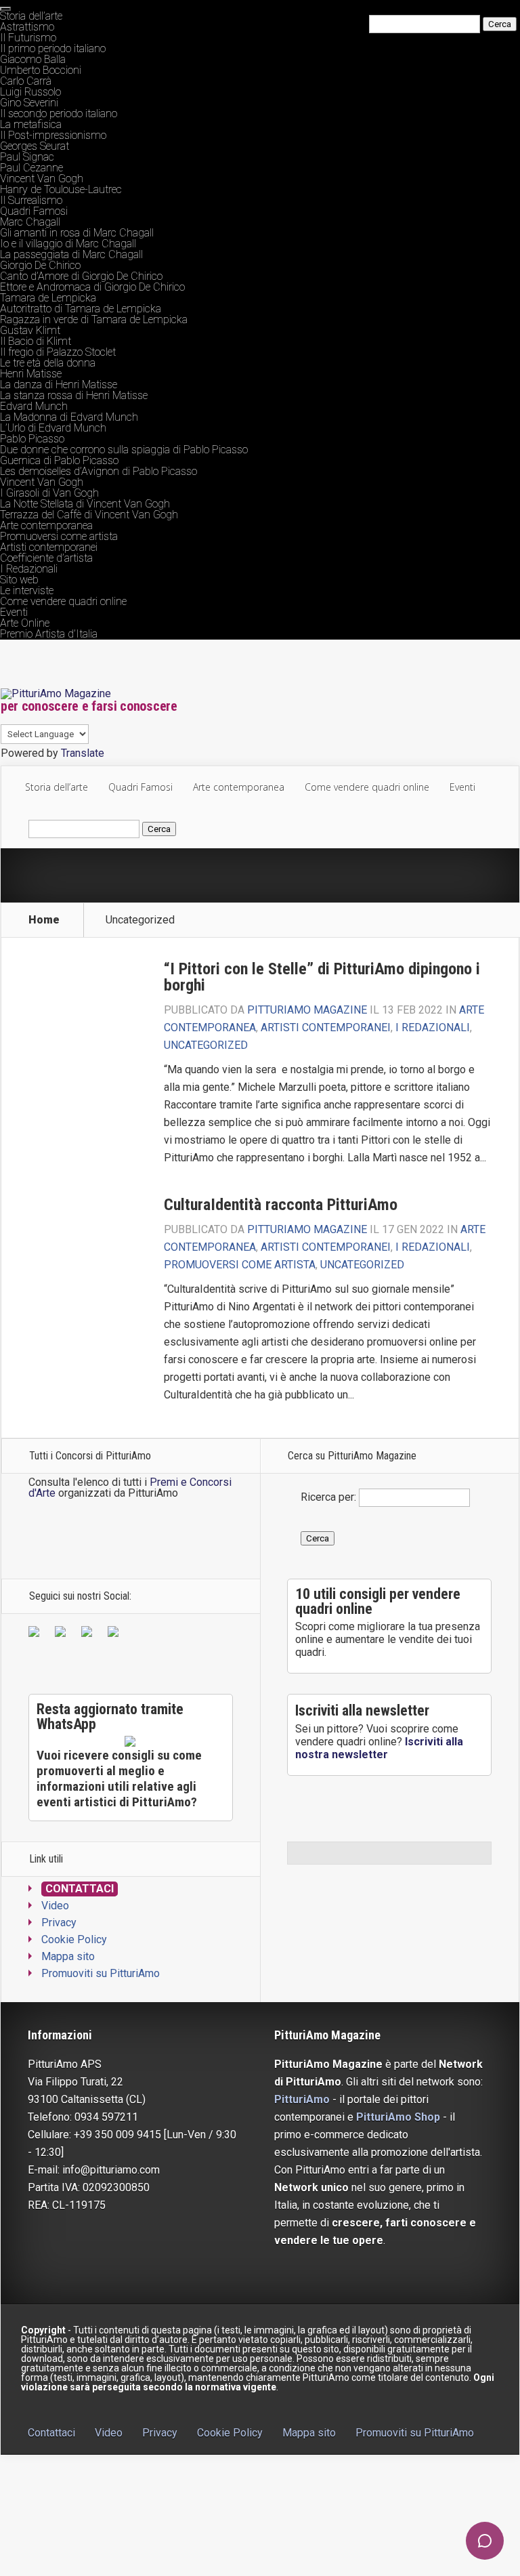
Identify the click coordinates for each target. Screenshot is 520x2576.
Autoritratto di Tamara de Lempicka (81, 309)
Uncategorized (206, 1045)
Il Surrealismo (31, 200)
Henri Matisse (31, 374)
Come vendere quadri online (63, 601)
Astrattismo (27, 27)
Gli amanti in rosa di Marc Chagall (77, 233)
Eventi (14, 612)
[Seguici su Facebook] (37, 1634)
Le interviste (27, 590)
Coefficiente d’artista (46, 558)
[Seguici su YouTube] (89, 1634)
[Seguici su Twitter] (63, 1634)
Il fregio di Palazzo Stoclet (58, 352)
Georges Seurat (35, 146)
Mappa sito (68, 1956)
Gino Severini (29, 103)
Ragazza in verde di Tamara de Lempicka (94, 319)
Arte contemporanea (46, 525)
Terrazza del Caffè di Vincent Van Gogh (89, 515)
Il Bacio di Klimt (36, 341)
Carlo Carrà (26, 81)
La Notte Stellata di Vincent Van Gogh (85, 504)
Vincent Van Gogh (42, 179)
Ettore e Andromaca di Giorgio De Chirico (92, 287)
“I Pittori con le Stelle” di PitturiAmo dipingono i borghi (322, 977)
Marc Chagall (30, 222)
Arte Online (25, 623)
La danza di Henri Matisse (59, 385)
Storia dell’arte (31, 16)
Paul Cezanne (31, 168)
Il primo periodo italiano (53, 48)
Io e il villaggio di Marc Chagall (68, 244)
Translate (83, 753)
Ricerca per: (328, 1497)
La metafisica (31, 124)
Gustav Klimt (30, 330)
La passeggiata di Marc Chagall (71, 254)
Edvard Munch (34, 406)
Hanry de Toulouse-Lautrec (61, 189)
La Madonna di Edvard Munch (69, 417)
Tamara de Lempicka (48, 298)
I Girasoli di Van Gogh (49, 493)
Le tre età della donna (48, 363)
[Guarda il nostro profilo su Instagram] (116, 1634)
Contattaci (80, 1889)
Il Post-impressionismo (53, 135)
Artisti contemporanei (49, 547)
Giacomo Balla (33, 59)
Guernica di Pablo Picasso (59, 460)
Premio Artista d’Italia (49, 634)
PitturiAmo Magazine (307, 1010)
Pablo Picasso (32, 439)
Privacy (59, 1923)
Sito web (19, 580)
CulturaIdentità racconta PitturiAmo (281, 1205)
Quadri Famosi (34, 211)
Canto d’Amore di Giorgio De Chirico (81, 276)
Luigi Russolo (30, 92)
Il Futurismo (28, 38)
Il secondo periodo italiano (59, 113)
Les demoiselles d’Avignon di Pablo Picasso (99, 471)
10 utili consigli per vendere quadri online (378, 1601)
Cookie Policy (74, 1939)
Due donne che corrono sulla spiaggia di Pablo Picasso (124, 450)
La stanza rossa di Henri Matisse (74, 395)
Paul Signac (27, 157)
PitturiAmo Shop (398, 2117)
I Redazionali (29, 569)
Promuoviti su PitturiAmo (101, 1973)
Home (44, 920)
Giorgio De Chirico (40, 265)
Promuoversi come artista (59, 536)
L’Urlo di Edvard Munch (53, 428)
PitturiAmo (302, 2099)
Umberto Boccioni (41, 70)
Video (55, 1906)
